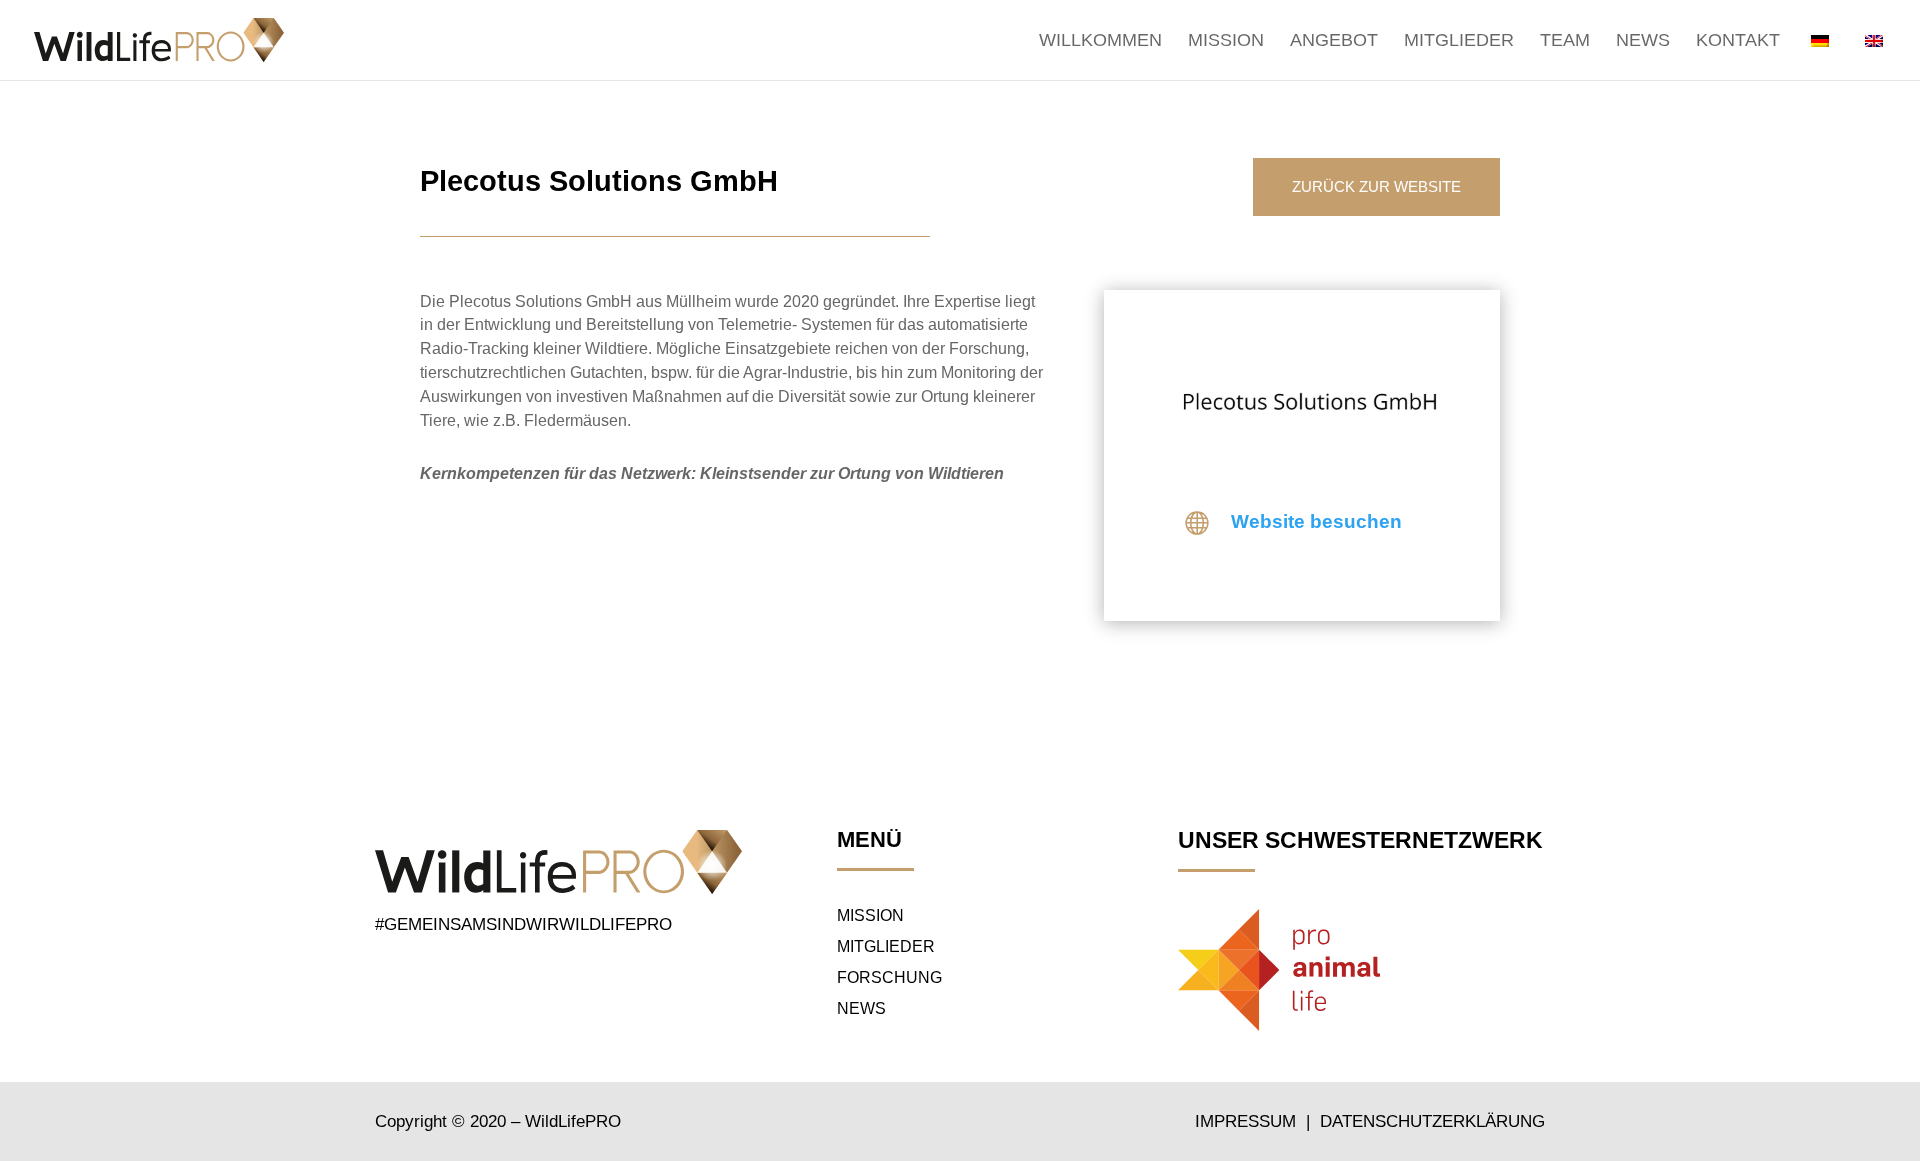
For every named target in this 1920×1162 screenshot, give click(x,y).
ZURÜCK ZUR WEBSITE (1376, 186)
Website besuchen (1316, 521)
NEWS (861, 1008)
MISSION (870, 915)
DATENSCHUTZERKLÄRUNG (1432, 1121)
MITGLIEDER (886, 946)
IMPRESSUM (1248, 1121)
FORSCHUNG (889, 977)
